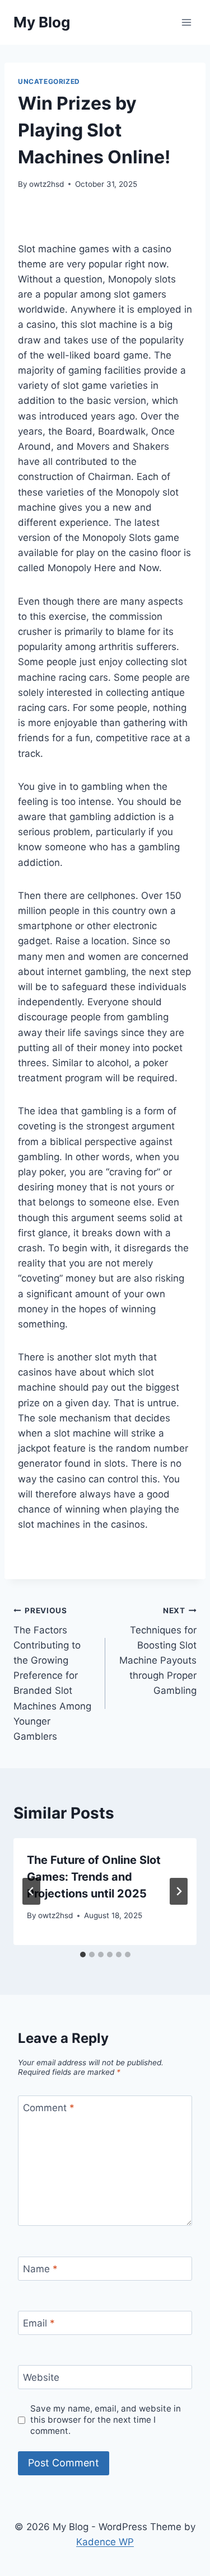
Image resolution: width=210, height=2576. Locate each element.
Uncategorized (49, 81)
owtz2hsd (46, 184)
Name (40, 2269)
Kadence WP (105, 2542)
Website (41, 2377)
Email (39, 2323)
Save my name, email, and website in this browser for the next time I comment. (106, 2420)
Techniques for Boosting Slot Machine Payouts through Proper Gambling (158, 1651)
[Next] (179, 1891)
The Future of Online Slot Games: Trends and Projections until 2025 (94, 1877)
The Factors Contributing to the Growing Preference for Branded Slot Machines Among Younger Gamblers (52, 1674)
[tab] (83, 1955)
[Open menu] (186, 22)
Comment (49, 2108)
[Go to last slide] (31, 1891)
